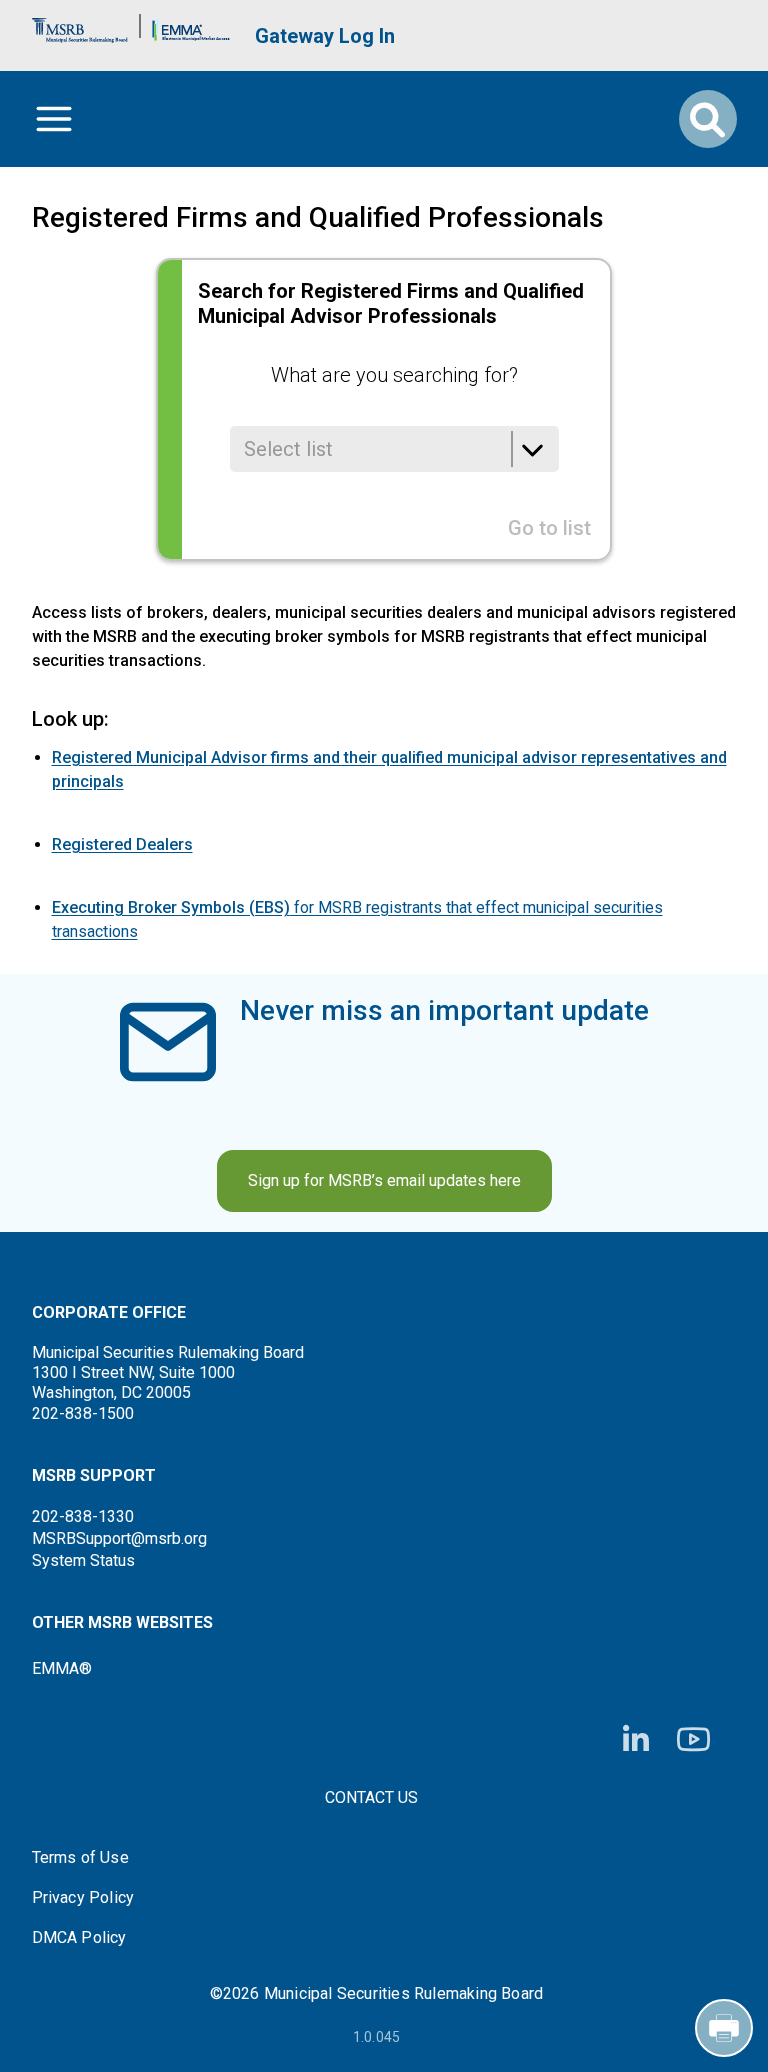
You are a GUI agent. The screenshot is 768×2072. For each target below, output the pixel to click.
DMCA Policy (79, 1938)
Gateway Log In (325, 36)
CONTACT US (371, 1797)
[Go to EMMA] (191, 25)
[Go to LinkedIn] (636, 1740)
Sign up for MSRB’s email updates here (384, 1180)
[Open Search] (708, 119)
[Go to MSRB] (80, 25)
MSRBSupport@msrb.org (119, 1538)
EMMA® (62, 1668)
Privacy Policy (83, 1898)
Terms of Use (80, 1858)
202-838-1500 (83, 1413)
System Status (83, 1560)
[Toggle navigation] (54, 119)
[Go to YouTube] (693, 1739)
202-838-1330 (83, 1516)
